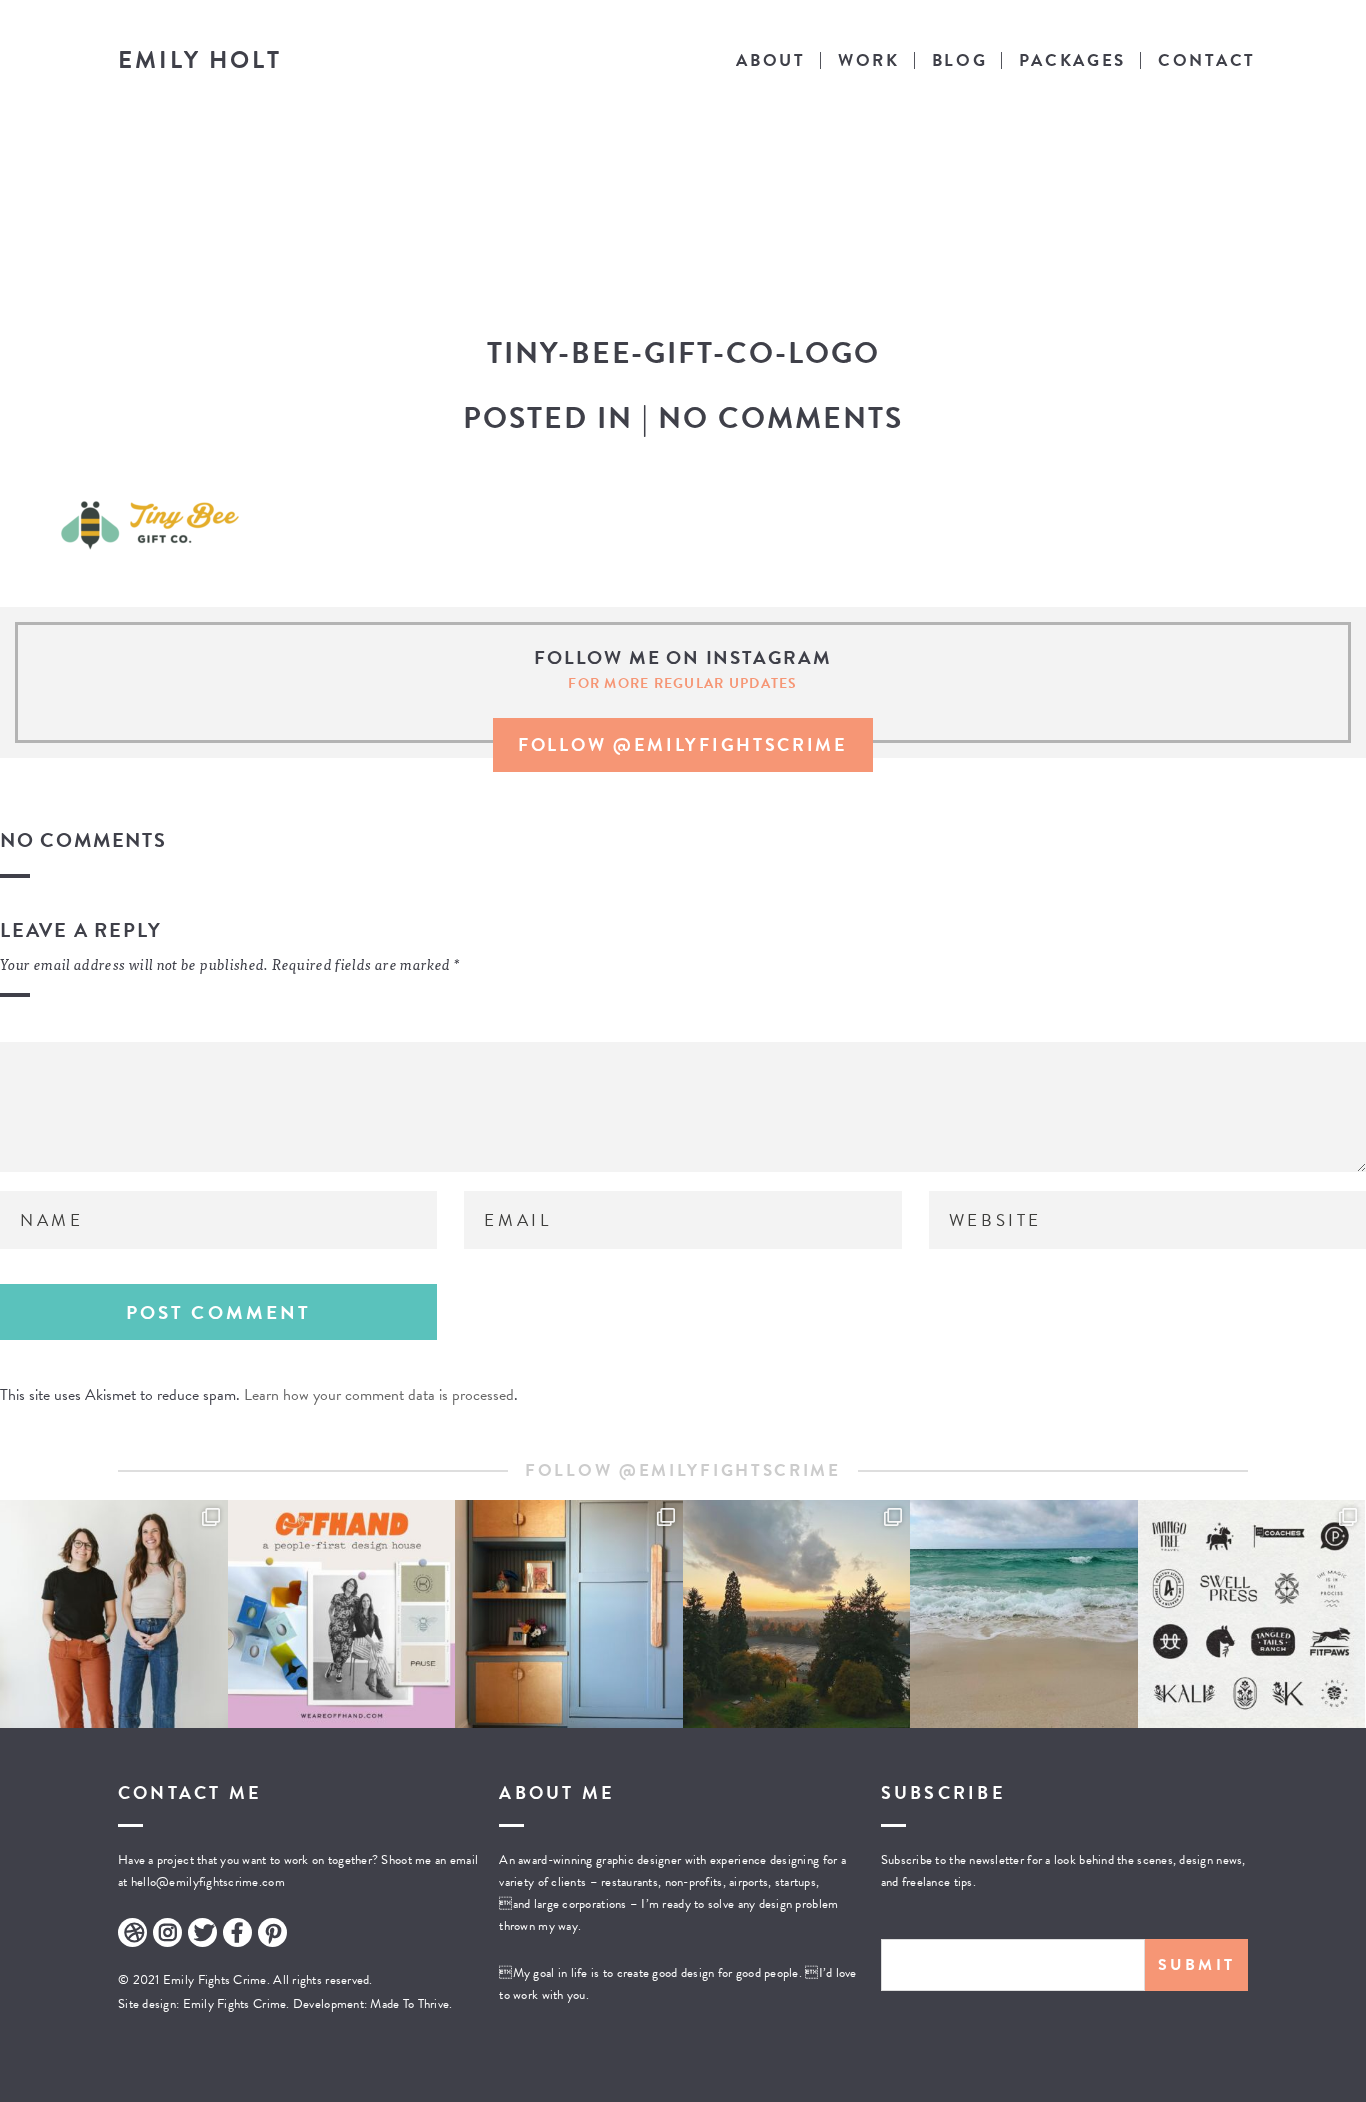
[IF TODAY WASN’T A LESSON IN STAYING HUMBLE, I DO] (114, 1614)
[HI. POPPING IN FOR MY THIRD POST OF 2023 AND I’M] (797, 1614)
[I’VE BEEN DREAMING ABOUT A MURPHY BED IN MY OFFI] (569, 1614)
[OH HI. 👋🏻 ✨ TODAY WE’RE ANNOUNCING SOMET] (342, 1614)
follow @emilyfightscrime (683, 744)
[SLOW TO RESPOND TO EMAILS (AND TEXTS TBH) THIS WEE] (1024, 1614)
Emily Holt (200, 60)
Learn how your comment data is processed (379, 1395)
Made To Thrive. (409, 2004)
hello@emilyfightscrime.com (208, 1882)
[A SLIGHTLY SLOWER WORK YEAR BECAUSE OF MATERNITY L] (1252, 1614)
